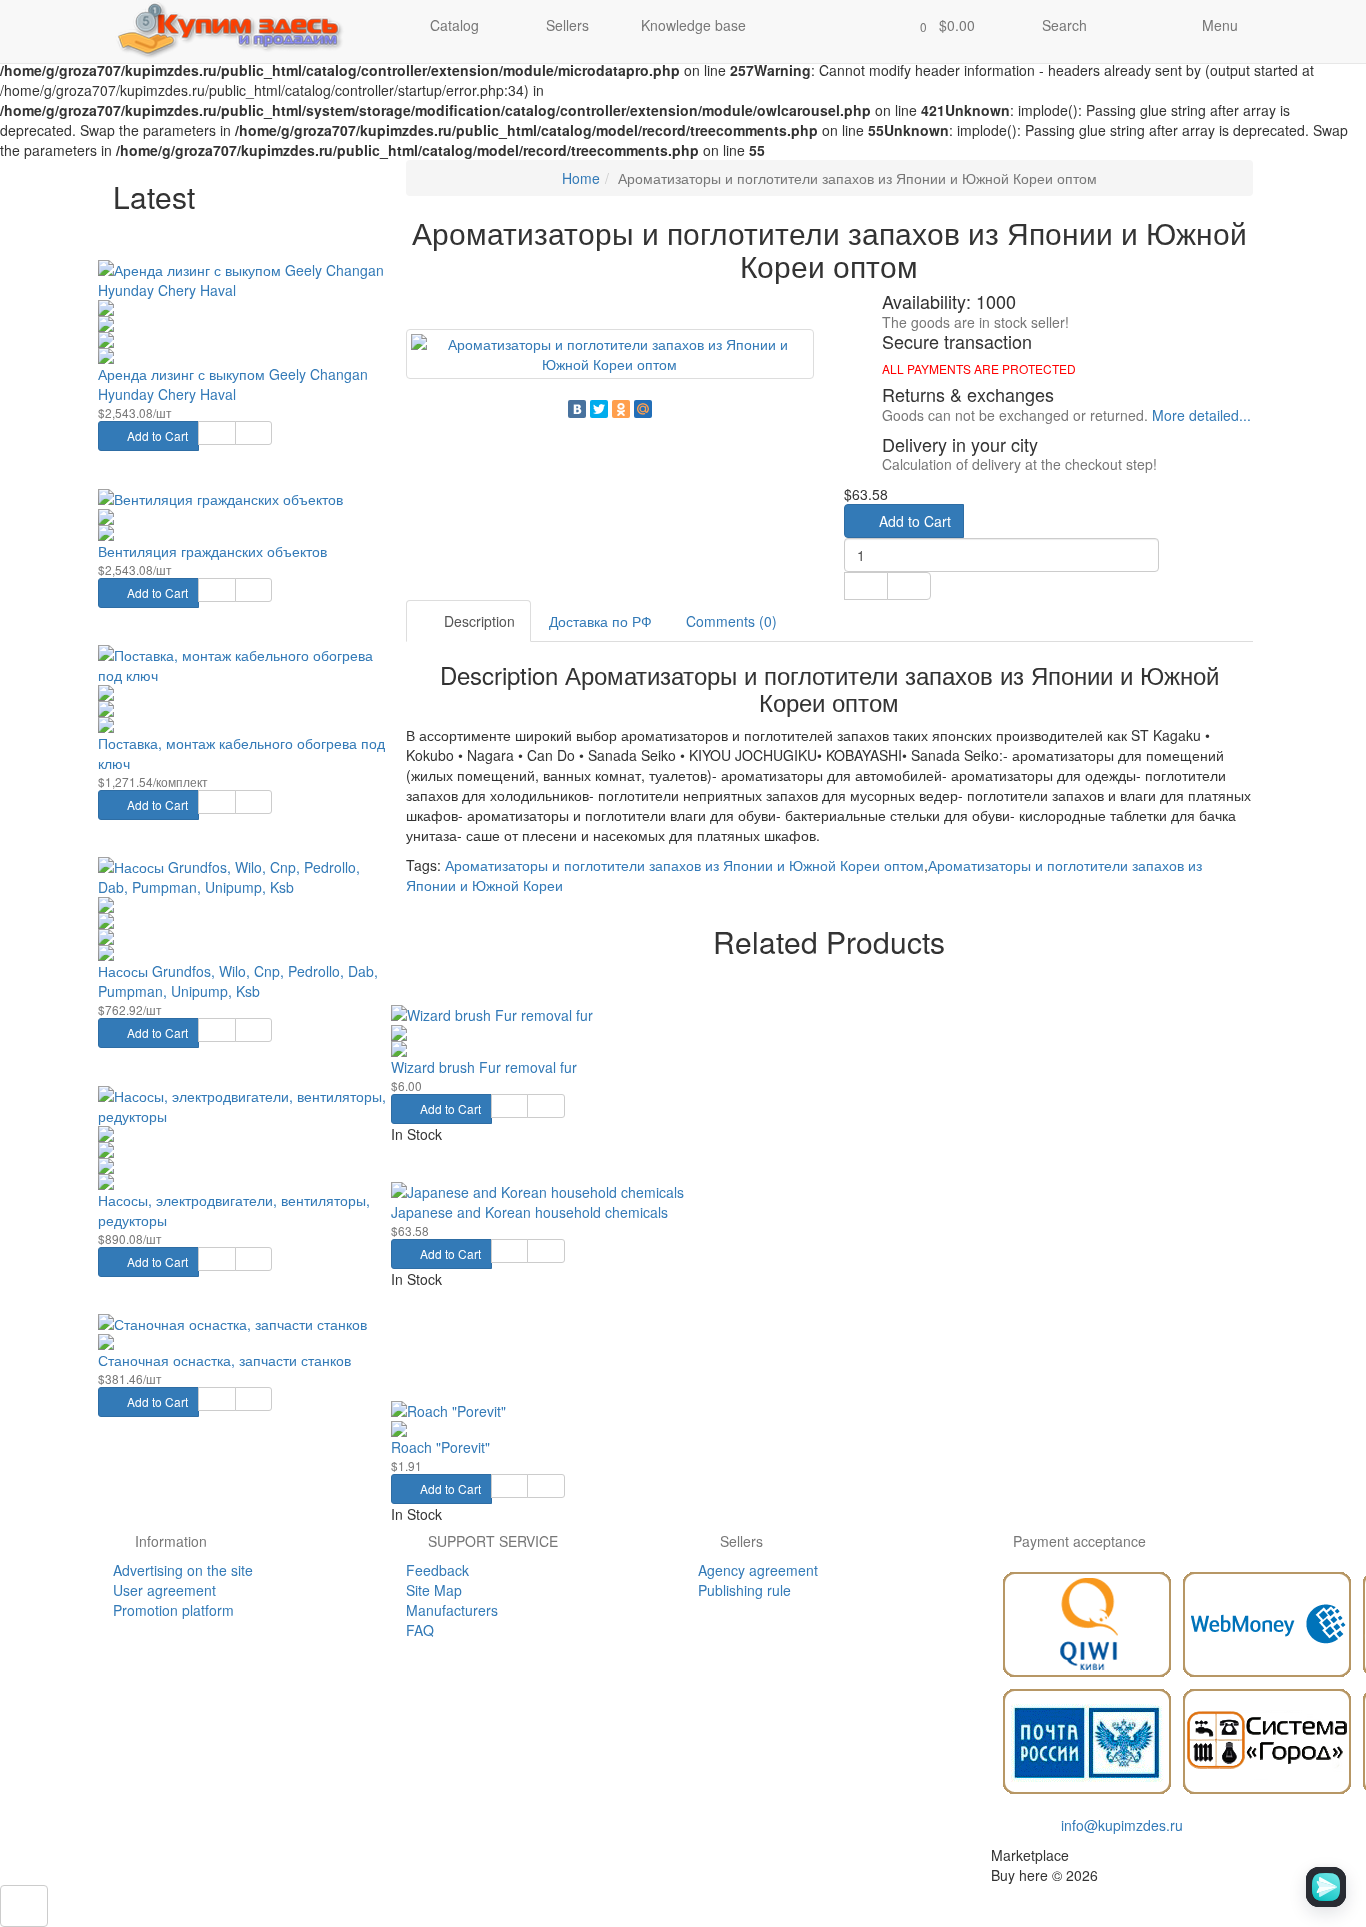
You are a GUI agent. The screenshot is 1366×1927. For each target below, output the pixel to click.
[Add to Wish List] (216, 433)
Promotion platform (173, 1610)
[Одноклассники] (621, 409)
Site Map (434, 1590)
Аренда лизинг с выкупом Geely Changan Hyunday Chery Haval (233, 384)
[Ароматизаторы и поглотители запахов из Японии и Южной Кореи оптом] (610, 354)
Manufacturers (452, 1610)
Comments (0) (731, 621)
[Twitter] (599, 409)
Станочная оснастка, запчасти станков (224, 1360)
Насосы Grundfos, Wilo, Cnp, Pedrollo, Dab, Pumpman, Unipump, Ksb (238, 981)
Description (477, 621)
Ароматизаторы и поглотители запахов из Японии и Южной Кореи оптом (684, 865)
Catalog (454, 25)
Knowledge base (693, 25)
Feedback (437, 1570)
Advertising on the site (183, 1570)
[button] (941, 27)
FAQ (420, 1630)
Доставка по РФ (600, 621)
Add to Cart (156, 435)
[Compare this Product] (253, 433)
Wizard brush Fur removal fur (484, 1067)
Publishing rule (744, 1590)
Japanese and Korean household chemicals (529, 1212)
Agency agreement (758, 1570)
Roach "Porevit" (440, 1447)
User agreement (164, 1590)
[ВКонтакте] (577, 409)
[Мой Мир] (643, 409)
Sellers (565, 25)
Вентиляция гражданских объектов (212, 551)
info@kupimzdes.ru (1122, 1825)
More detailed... (1201, 415)
